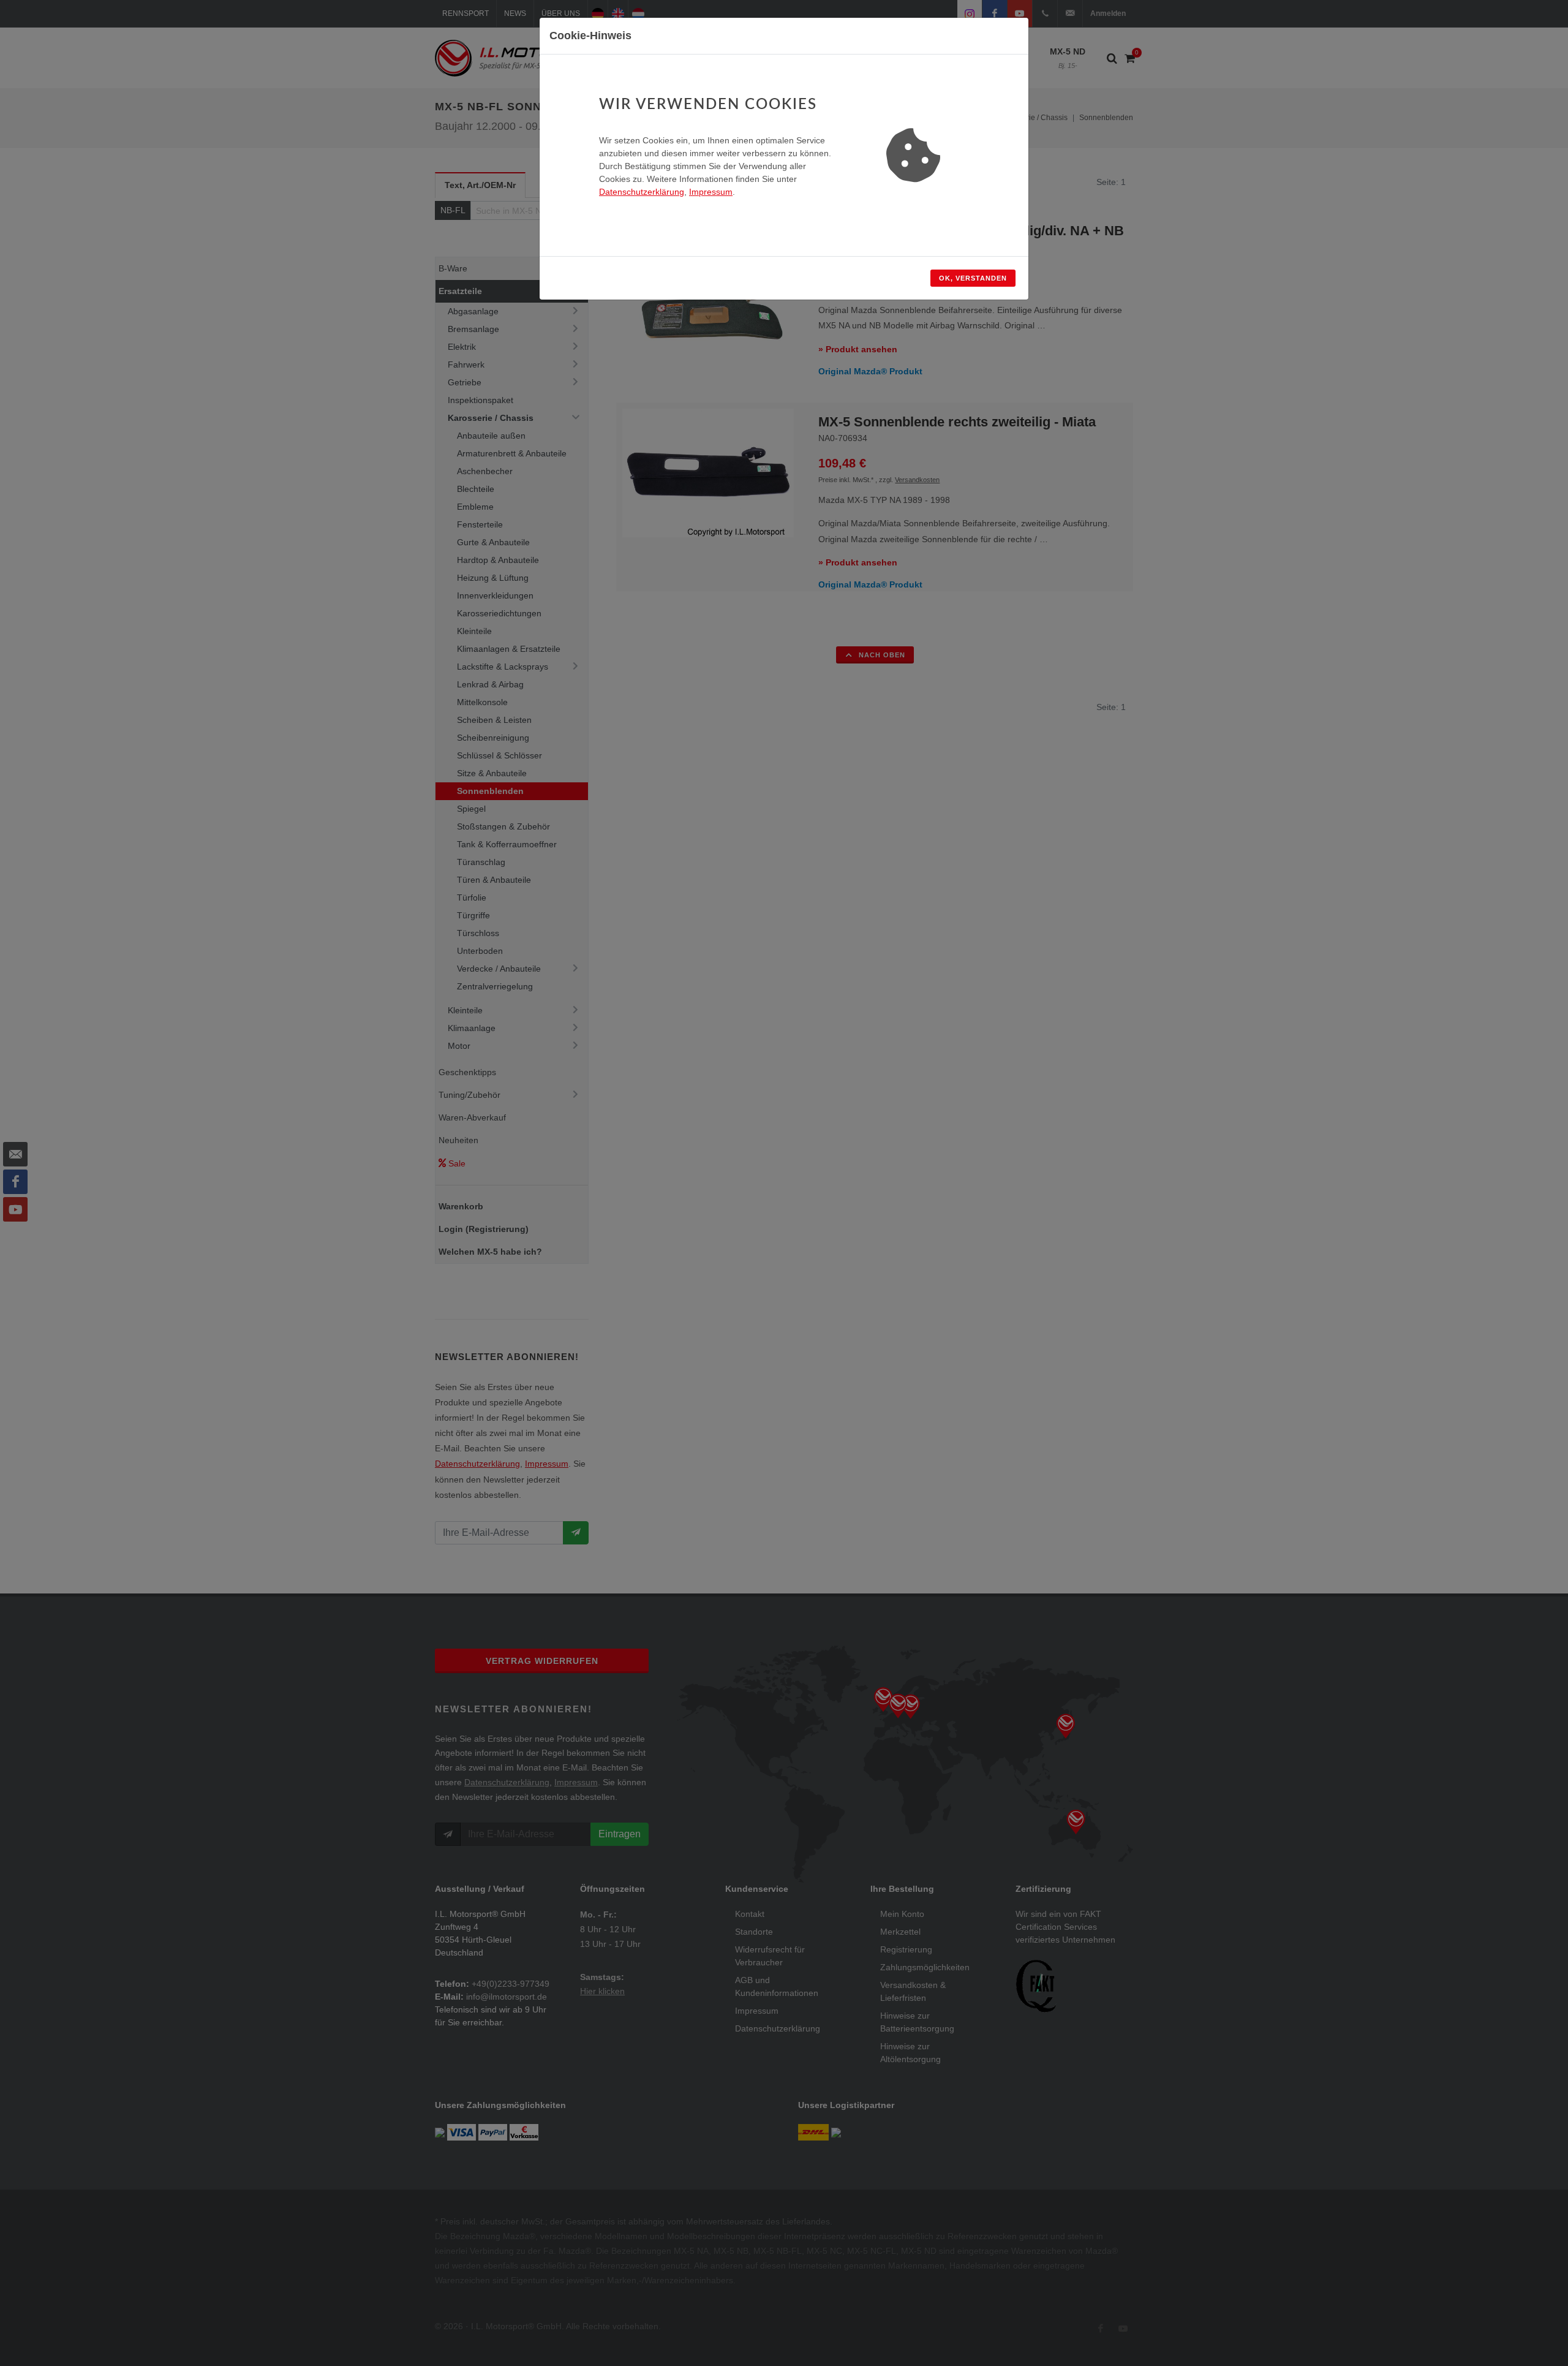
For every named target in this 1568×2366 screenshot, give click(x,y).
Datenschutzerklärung (642, 192)
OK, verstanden (973, 278)
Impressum (711, 192)
